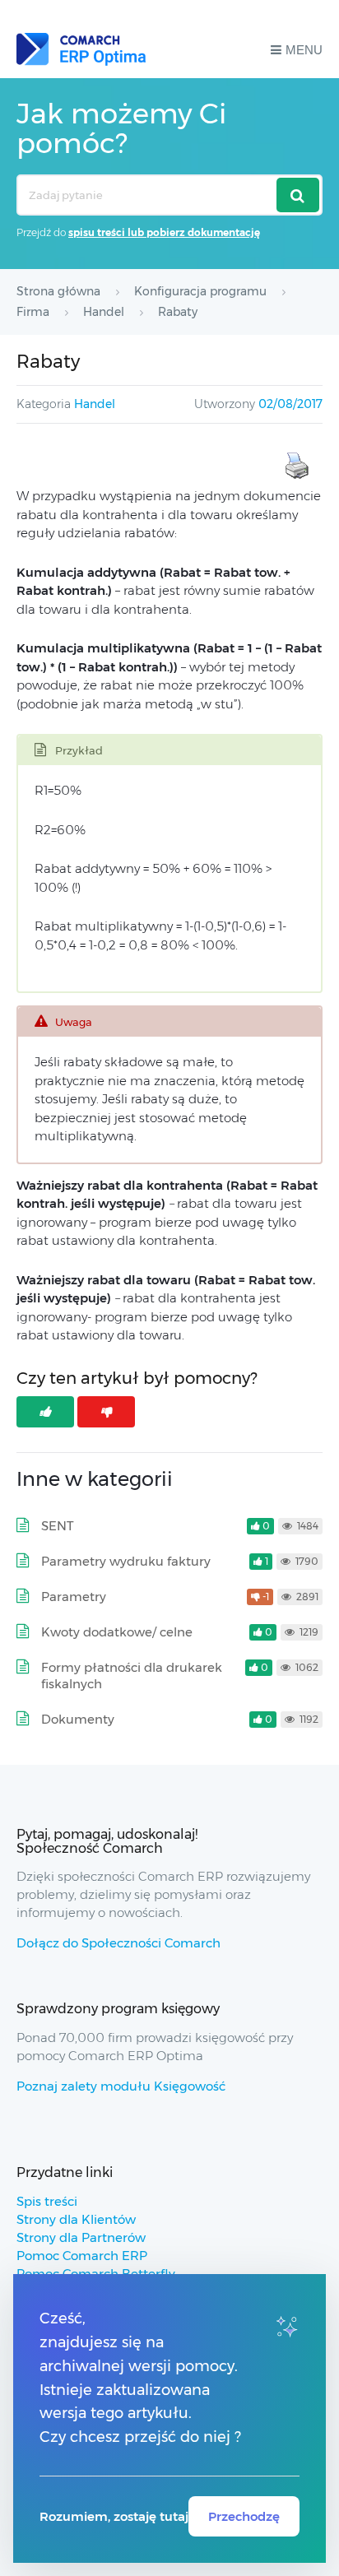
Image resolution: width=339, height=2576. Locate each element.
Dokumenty (78, 1719)
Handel (95, 404)
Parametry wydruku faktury (126, 1561)
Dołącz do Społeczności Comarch (118, 1943)
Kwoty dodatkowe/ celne (117, 1632)
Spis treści (47, 2201)
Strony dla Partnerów (81, 2237)
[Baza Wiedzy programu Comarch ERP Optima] (81, 49)
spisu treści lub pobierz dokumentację (164, 232)
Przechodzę (244, 2516)
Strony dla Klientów (76, 2219)
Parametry (74, 1597)
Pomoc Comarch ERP (82, 2256)
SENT (58, 1526)
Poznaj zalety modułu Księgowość (121, 2086)
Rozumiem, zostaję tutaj (114, 2516)
